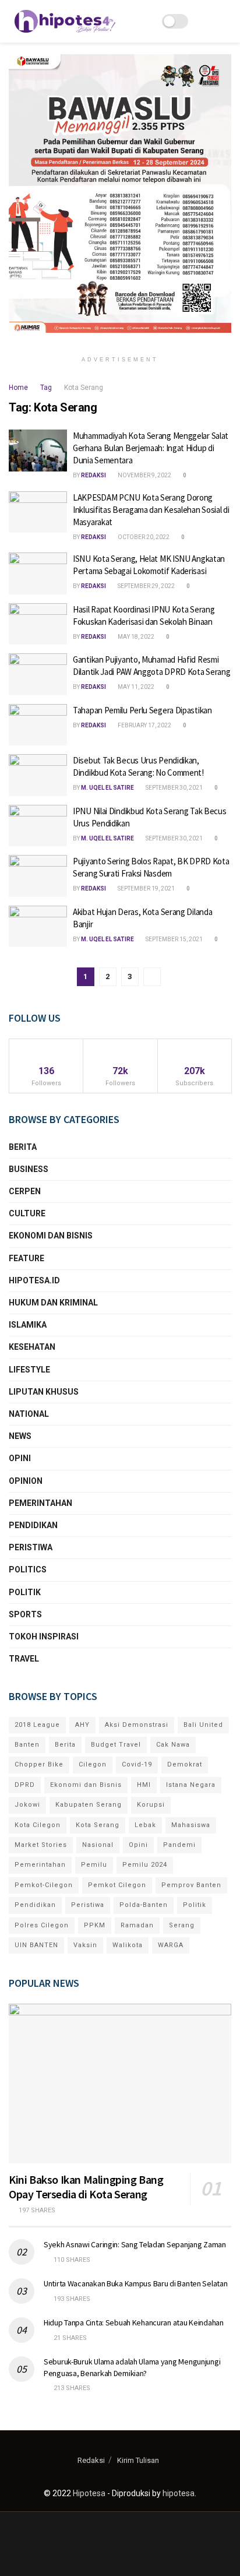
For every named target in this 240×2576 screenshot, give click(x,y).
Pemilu (94, 1865)
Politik (25, 1592)
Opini (20, 1458)
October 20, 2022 (143, 537)
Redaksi (93, 475)
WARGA (171, 1945)
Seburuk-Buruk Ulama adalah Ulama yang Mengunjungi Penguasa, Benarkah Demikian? (132, 2367)
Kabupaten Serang (89, 1805)
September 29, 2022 (146, 586)
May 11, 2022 (135, 687)
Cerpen (25, 1191)
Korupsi (151, 1805)
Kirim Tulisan (138, 2460)
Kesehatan (32, 1347)
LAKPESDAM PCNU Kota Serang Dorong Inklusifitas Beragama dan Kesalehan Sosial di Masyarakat (151, 510)
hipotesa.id (34, 1280)
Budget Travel (116, 1745)
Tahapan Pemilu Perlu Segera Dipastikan (142, 710)
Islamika (28, 1325)
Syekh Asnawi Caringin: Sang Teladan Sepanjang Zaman (135, 2244)
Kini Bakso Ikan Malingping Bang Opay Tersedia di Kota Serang (86, 2187)
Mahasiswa (191, 1825)
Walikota (128, 1945)
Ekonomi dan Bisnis (51, 1236)
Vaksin (85, 1945)
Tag (46, 388)
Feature (27, 1258)
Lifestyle (29, 1370)
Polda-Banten (144, 1905)
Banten (27, 1745)
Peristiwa (31, 1547)
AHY (82, 1725)
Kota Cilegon (38, 1825)
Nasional (98, 1845)
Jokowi (27, 1805)
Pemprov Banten (191, 1885)
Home (18, 388)
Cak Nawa (173, 1745)
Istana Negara (191, 1785)
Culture (27, 1213)
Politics (28, 1569)
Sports (25, 1614)
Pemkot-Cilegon (44, 1885)
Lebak (145, 1825)
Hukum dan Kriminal (53, 1303)
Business (29, 1169)
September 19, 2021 (146, 888)
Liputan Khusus (44, 1392)
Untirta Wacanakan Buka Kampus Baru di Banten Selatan (135, 2283)
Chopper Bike (39, 1764)
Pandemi (179, 1845)
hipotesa (179, 2493)
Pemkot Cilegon (117, 1885)
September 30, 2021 (174, 788)
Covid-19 (137, 1764)
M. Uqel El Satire (107, 788)
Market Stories (41, 1845)
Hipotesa (89, 2493)
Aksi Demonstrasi (137, 1725)
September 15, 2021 (174, 939)
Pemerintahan (40, 1503)
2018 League (37, 1725)
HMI (144, 1785)
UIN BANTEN (36, 1945)
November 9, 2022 (144, 475)
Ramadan (137, 1925)
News (20, 1436)
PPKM (95, 1925)
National (29, 1414)
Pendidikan (33, 1525)
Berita (23, 1147)
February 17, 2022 (144, 725)
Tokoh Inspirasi (44, 1637)
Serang (182, 1925)
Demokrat (185, 1764)
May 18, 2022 (135, 637)
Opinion (26, 1481)
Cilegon (93, 1764)
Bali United (203, 1725)
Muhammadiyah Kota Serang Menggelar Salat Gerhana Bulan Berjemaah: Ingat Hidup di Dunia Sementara (151, 448)
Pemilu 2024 (145, 1865)
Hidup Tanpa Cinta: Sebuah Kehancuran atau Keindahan (134, 2322)
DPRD (25, 1785)
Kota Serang (84, 388)
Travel (24, 1659)
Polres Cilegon (42, 1925)
